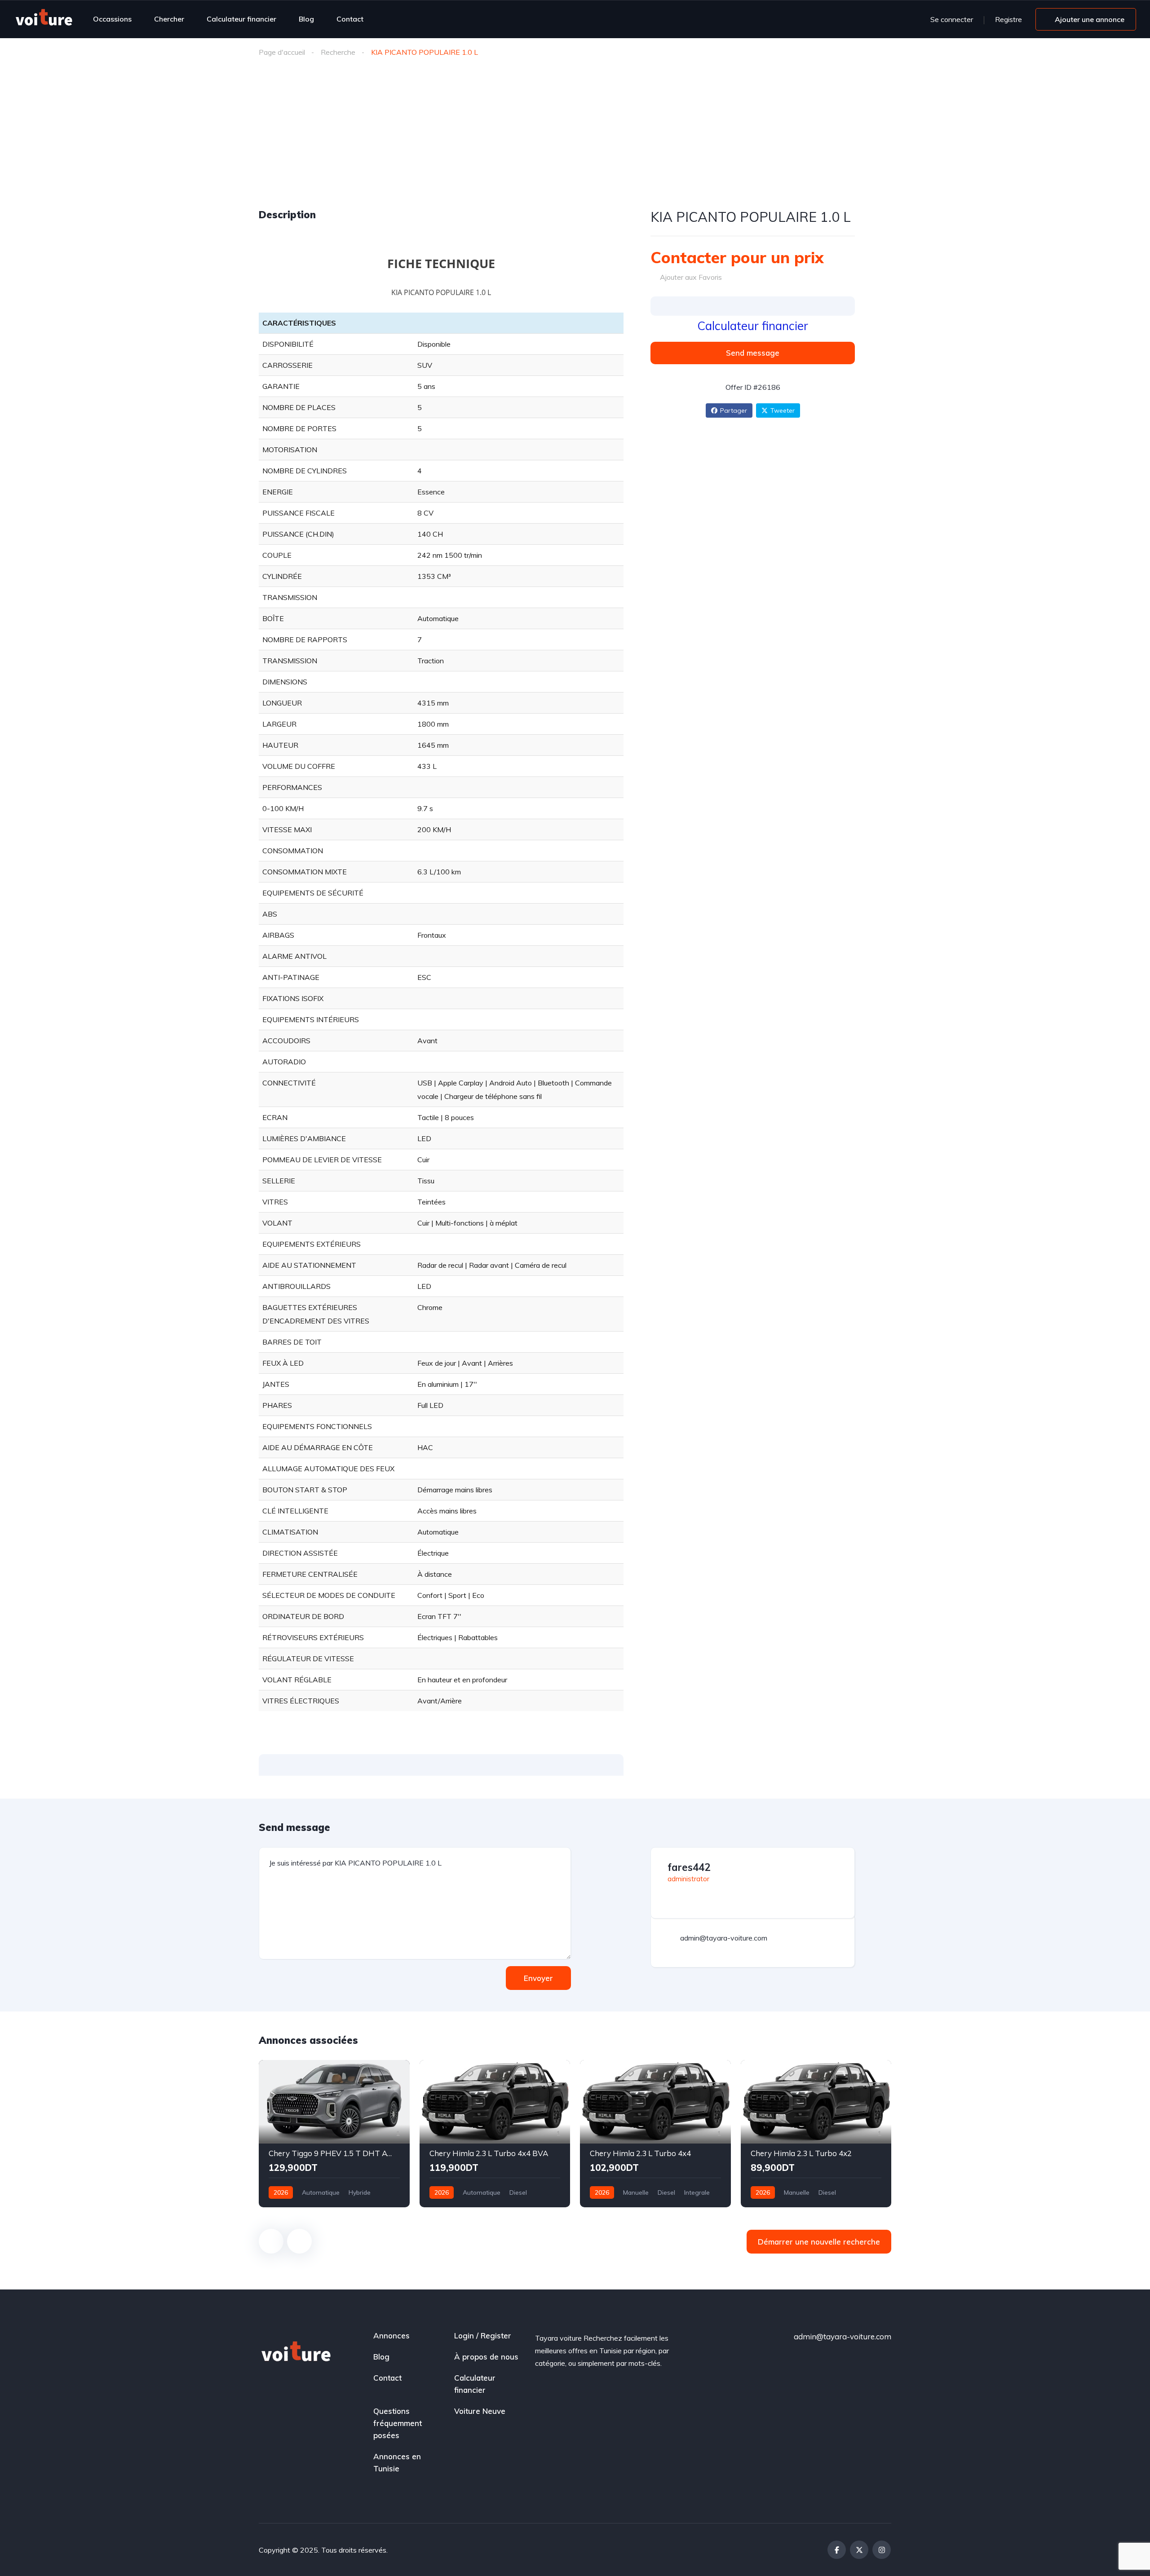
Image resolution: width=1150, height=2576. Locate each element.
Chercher (169, 19)
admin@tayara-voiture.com (843, 2336)
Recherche (338, 52)
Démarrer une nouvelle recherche (819, 2242)
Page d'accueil (282, 52)
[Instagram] (882, 2550)
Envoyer (538, 1978)
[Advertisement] (575, 141)
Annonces (391, 2336)
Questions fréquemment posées (398, 2423)
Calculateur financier (241, 19)
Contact (350, 19)
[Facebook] (837, 2550)
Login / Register (483, 2336)
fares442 (689, 1867)
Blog (306, 19)
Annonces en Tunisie (397, 2462)
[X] (859, 2550)
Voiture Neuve (480, 2411)
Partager (734, 410)
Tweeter (783, 410)
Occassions (112, 19)
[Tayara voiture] (44, 19)
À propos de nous (486, 2357)
